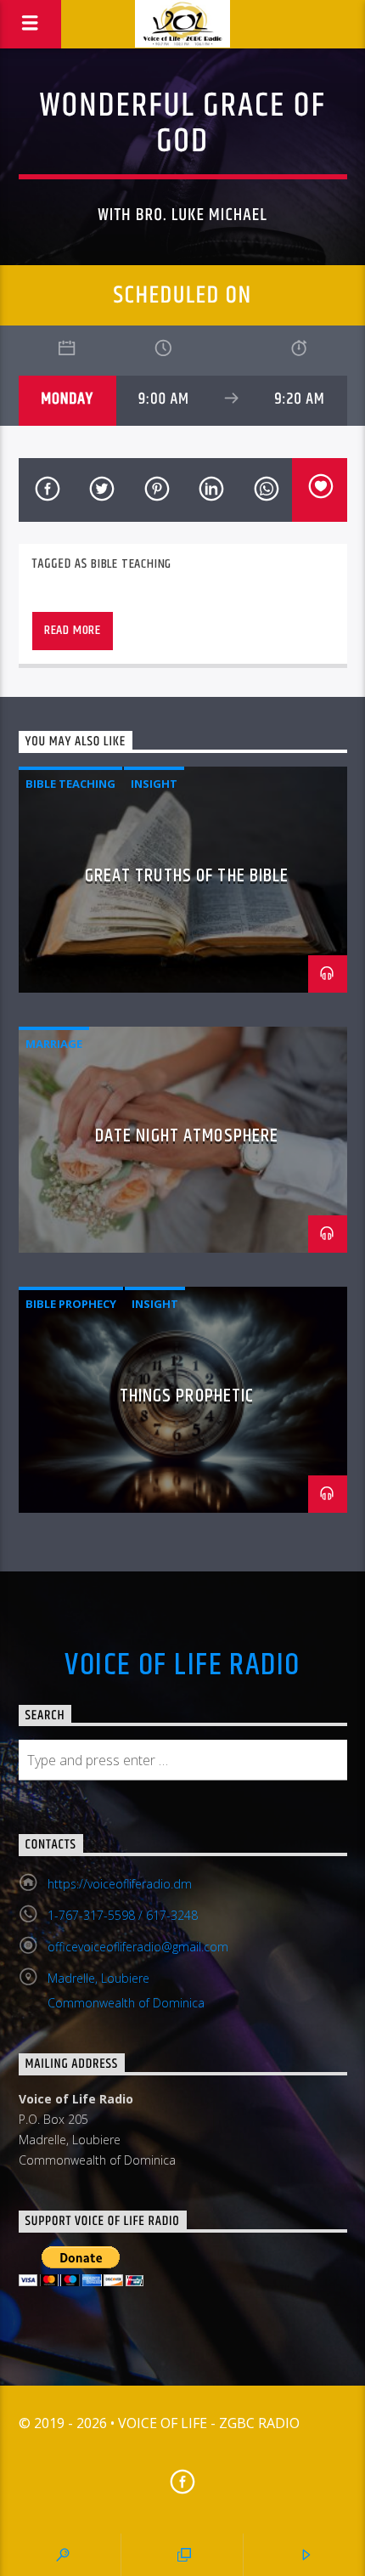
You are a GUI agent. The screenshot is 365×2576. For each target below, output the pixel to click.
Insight (154, 784)
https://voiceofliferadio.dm (120, 1884)
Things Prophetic (187, 1396)
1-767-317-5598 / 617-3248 (123, 1915)
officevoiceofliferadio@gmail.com (138, 1947)
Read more (73, 630)
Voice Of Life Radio (182, 1666)
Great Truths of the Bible (187, 876)
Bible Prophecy (71, 1304)
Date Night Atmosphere (187, 1136)
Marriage (54, 1044)
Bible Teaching (131, 564)
